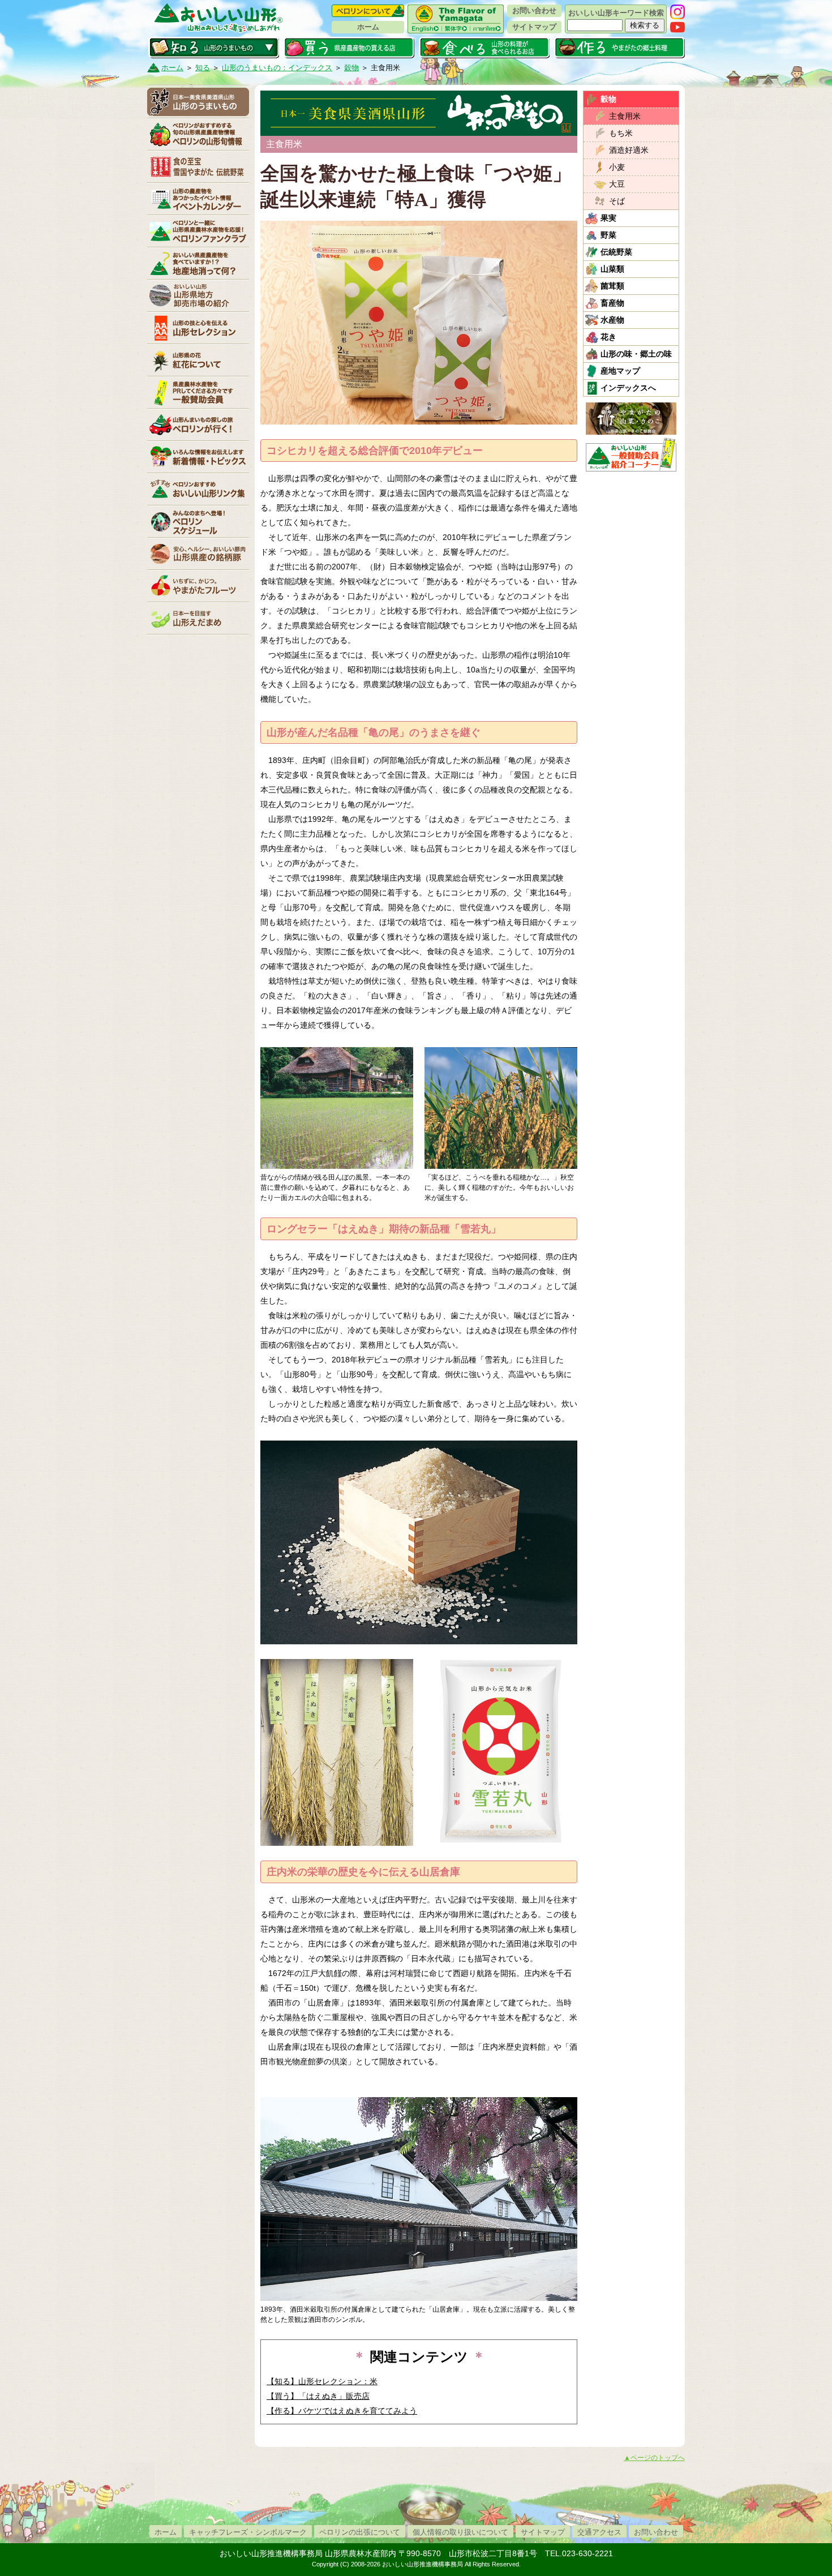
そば (617, 201)
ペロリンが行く (198, 425)
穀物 (351, 68)
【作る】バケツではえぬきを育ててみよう (342, 2411)
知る (214, 48)
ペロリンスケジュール (198, 521)
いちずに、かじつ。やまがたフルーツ (198, 586)
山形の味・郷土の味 (636, 354)
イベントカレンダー (198, 199)
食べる (484, 48)
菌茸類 (612, 286)
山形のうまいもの (198, 102)
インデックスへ (628, 388)
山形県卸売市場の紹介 (198, 295)
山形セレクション (198, 328)
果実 (608, 218)
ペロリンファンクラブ (198, 231)
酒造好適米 (629, 150)
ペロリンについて (368, 11)
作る (619, 48)
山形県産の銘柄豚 (198, 554)
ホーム (368, 27)
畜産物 (612, 303)
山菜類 (612, 269)
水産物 (612, 320)
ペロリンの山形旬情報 (198, 134)
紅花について (198, 360)
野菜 (608, 235)
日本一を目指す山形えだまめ (198, 618)
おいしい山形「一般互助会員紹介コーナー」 (632, 455)
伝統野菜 (616, 252)
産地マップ (620, 371)
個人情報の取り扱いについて (460, 2532)
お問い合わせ (534, 10)
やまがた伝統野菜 (198, 166)
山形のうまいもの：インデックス (277, 68)
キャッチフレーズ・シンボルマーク (248, 2532)
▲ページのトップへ (654, 2458)
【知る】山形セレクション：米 (322, 2381)
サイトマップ (534, 27)
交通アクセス (599, 2532)
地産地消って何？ (198, 263)
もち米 (621, 133)
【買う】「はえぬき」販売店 (318, 2396)
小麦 (617, 167)
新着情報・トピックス (198, 457)
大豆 (617, 184)
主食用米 (625, 116)
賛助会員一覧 (198, 392)
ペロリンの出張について (360, 2532)
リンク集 (198, 489)
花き (608, 337)
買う (349, 48)
